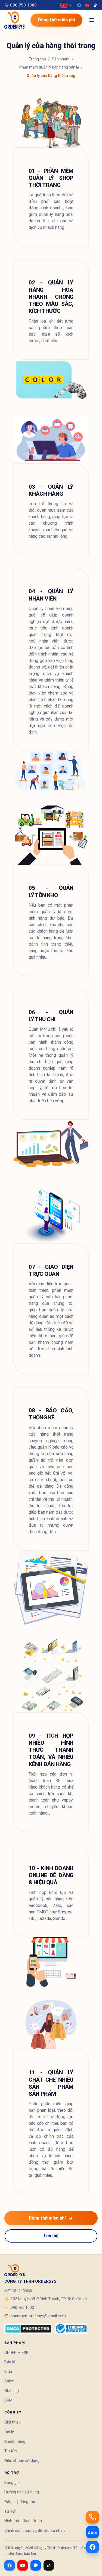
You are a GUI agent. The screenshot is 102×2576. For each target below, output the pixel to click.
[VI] (66, 5)
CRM (8, 2400)
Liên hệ (51, 2236)
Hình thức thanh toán (23, 2521)
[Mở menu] (92, 20)
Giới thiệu (13, 2422)
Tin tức (11, 2451)
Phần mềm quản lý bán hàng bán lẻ (49, 67)
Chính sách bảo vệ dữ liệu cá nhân (35, 2531)
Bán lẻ (10, 2362)
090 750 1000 (23, 5)
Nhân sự (12, 2391)
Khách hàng (15, 2442)
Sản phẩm (61, 59)
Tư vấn (10, 2511)
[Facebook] (79, 5)
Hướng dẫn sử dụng (22, 2492)
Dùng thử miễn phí (56, 20)
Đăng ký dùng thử (20, 2502)
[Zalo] (36, 2565)
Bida (8, 2372)
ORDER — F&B (16, 2353)
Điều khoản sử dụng (22, 2461)
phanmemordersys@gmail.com (38, 2316)
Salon (9, 2381)
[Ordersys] (14, 20)
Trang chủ (37, 59)
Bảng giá (12, 2483)
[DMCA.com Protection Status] (28, 2329)
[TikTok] (95, 5)
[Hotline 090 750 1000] (92, 2517)
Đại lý (9, 2432)
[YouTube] (87, 5)
